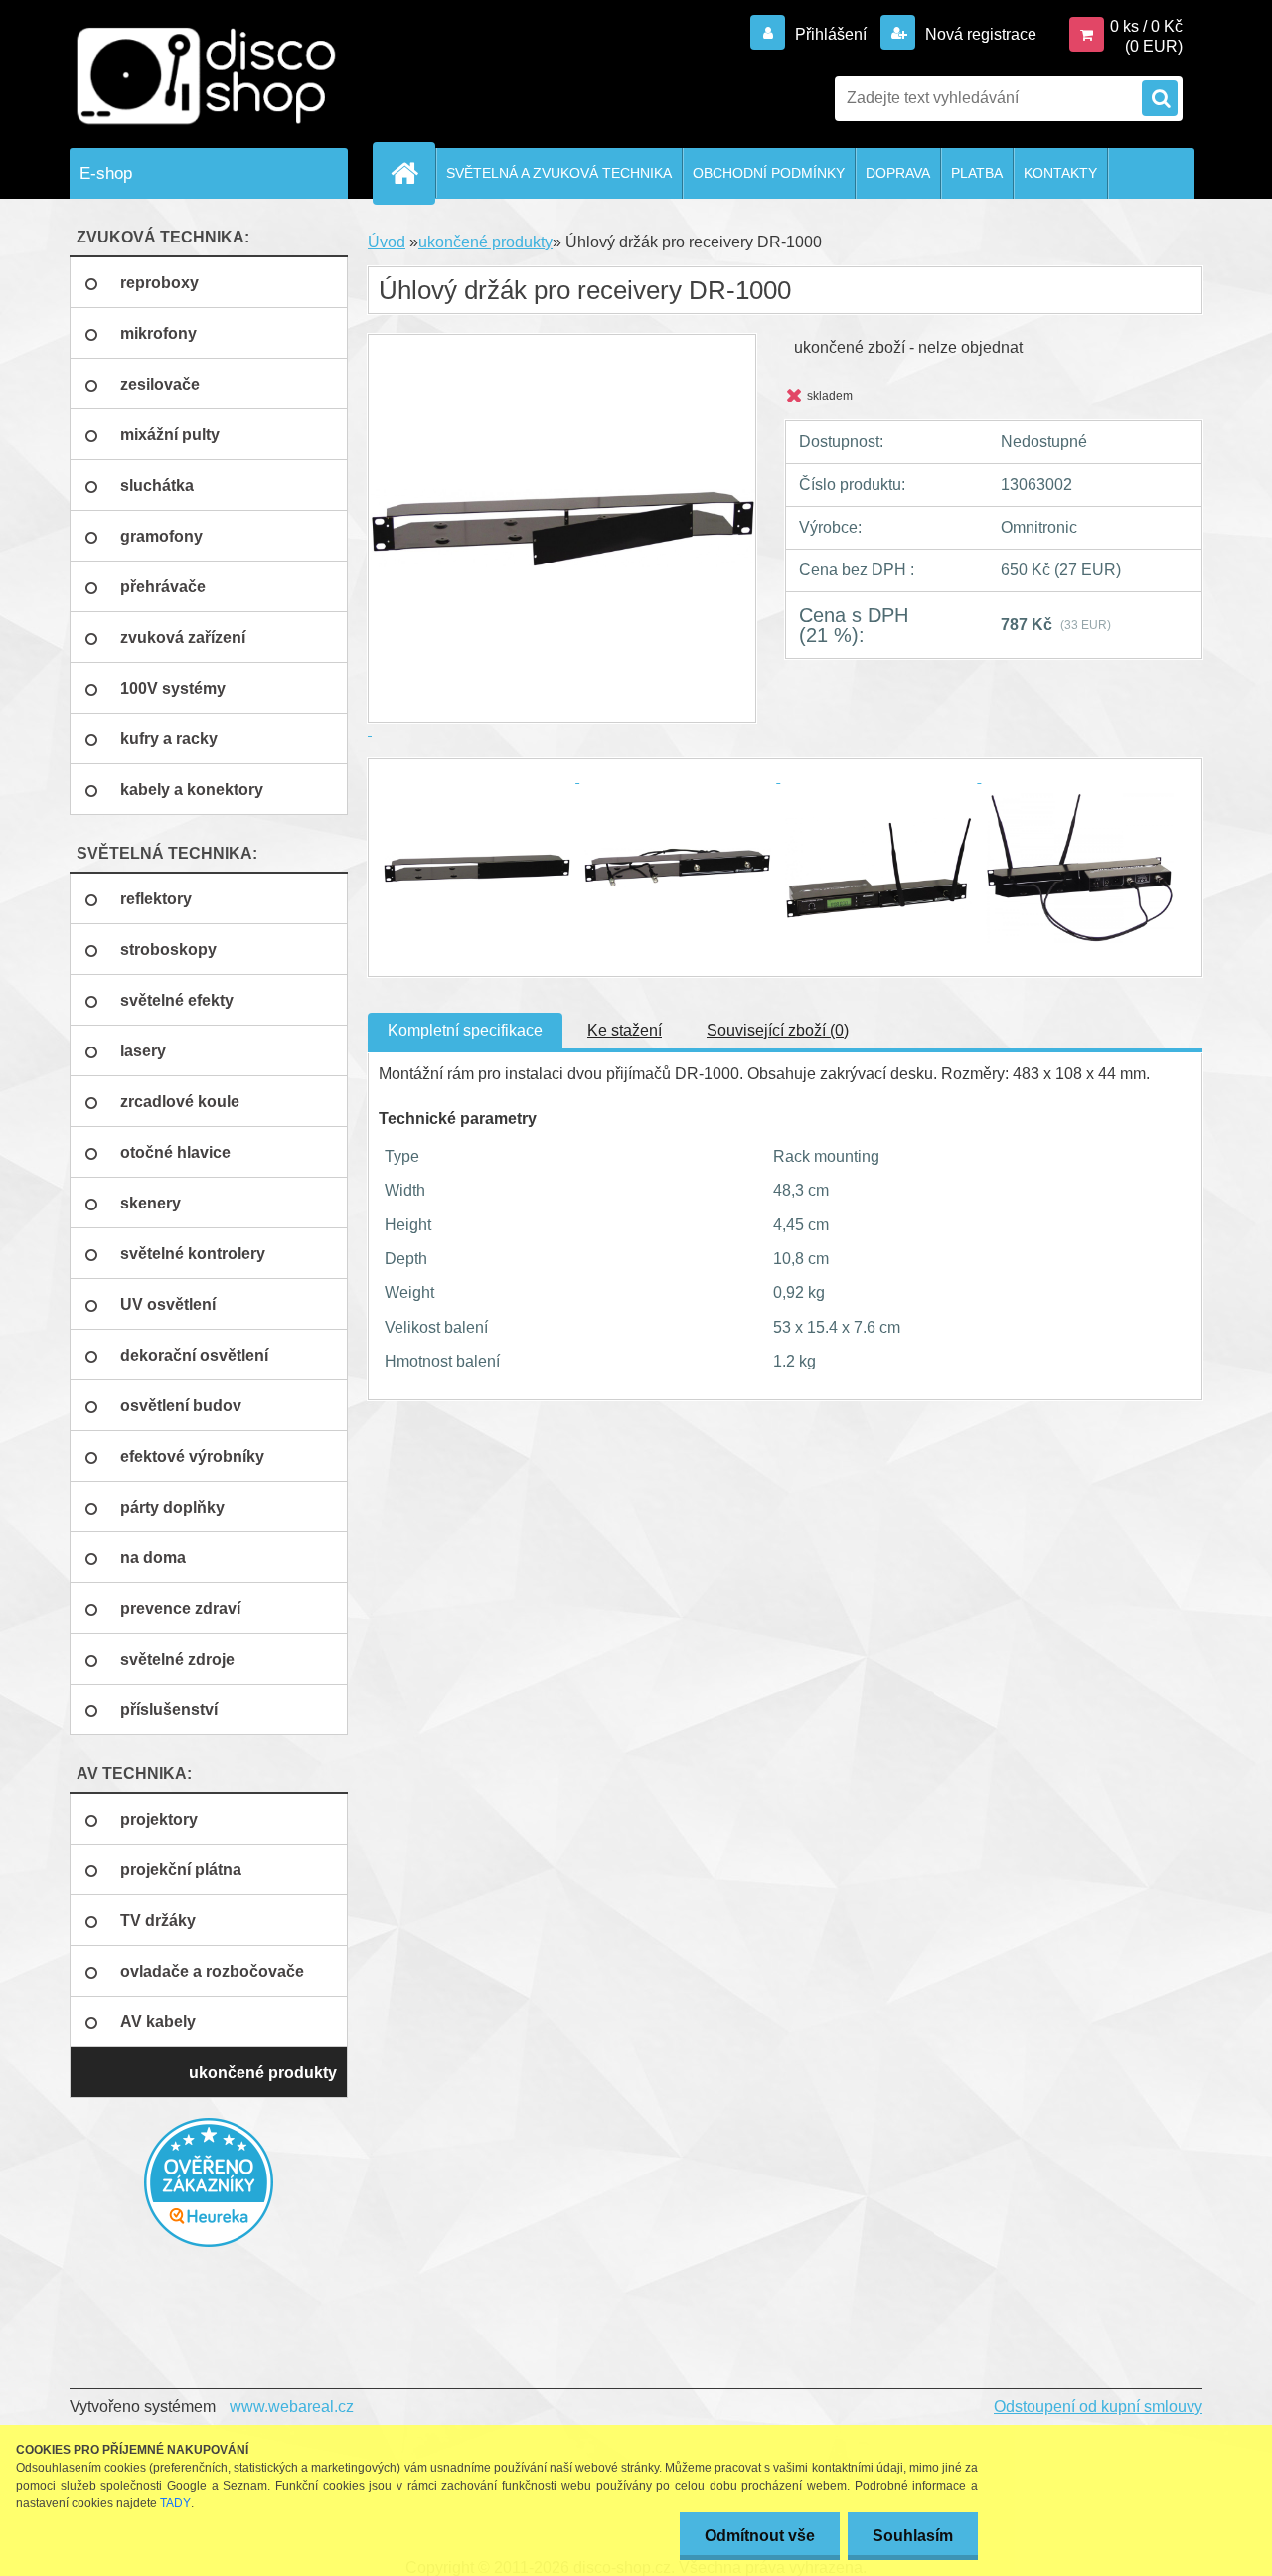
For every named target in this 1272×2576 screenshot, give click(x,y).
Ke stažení (625, 1030)
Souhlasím (913, 2536)
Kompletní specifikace (465, 1030)
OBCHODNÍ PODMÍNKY (769, 173)
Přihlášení (831, 34)
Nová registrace (979, 34)
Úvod (387, 242)
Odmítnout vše (760, 2536)
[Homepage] (412, 173)
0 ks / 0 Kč (1146, 26)
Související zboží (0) (778, 1030)
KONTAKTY (1060, 173)
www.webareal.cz (292, 2407)
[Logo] (206, 77)
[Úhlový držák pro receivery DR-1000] (479, 777)
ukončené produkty (485, 242)
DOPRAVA (898, 173)
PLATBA (977, 173)
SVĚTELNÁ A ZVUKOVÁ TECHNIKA (559, 173)
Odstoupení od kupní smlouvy (1098, 2407)
